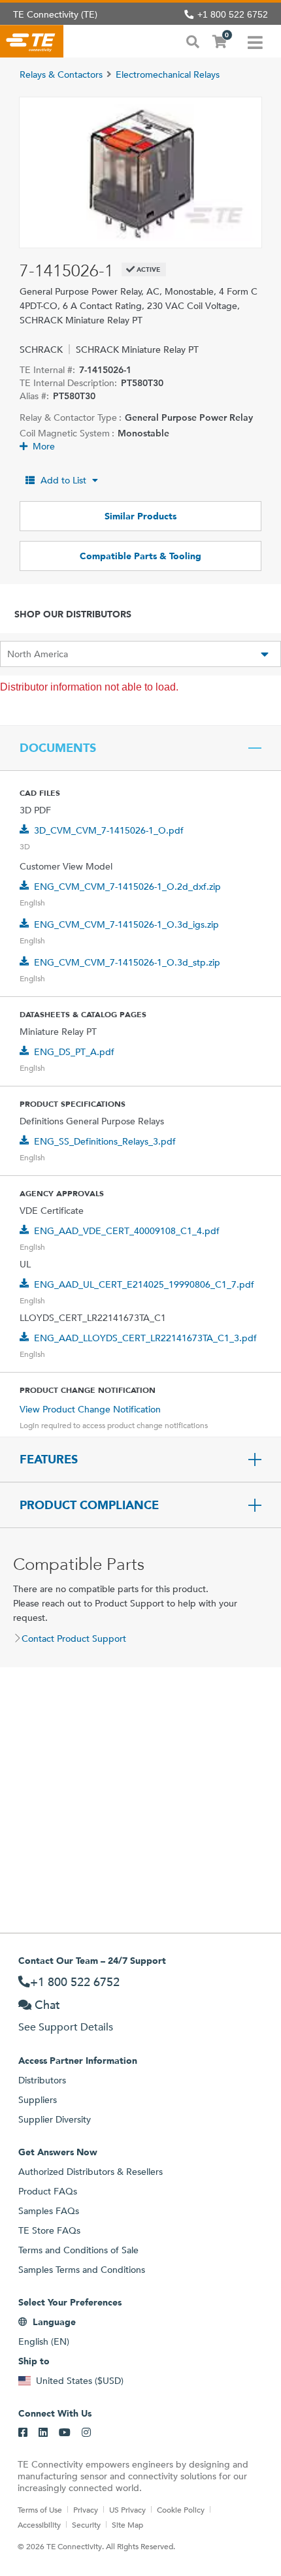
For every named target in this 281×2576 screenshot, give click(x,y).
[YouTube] (65, 2433)
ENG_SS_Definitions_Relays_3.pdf (105, 1141)
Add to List (63, 480)
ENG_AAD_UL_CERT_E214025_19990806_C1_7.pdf (144, 1284)
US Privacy (127, 2509)
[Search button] (193, 41)
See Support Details (66, 2027)
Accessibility (39, 2524)
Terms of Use (40, 2509)
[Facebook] (23, 2433)
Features (49, 1459)
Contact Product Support (74, 1639)
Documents (58, 748)
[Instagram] (86, 2433)
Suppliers (38, 2100)
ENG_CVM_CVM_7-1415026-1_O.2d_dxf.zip (127, 887)
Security (86, 2524)
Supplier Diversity (55, 2119)
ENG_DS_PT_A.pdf (74, 1052)
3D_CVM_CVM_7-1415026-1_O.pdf (109, 830)
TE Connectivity (32, 41)
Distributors (42, 2080)
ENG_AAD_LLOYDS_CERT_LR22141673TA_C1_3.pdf (145, 1338)
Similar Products (140, 516)
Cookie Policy (181, 2509)
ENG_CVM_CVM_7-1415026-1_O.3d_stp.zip (127, 962)
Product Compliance (89, 1505)
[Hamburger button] (255, 41)
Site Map (127, 2524)
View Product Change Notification (90, 1409)
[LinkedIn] (43, 2433)
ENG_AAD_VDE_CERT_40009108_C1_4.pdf (127, 1231)
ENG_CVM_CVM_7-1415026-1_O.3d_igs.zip (126, 924)
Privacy (86, 2509)
